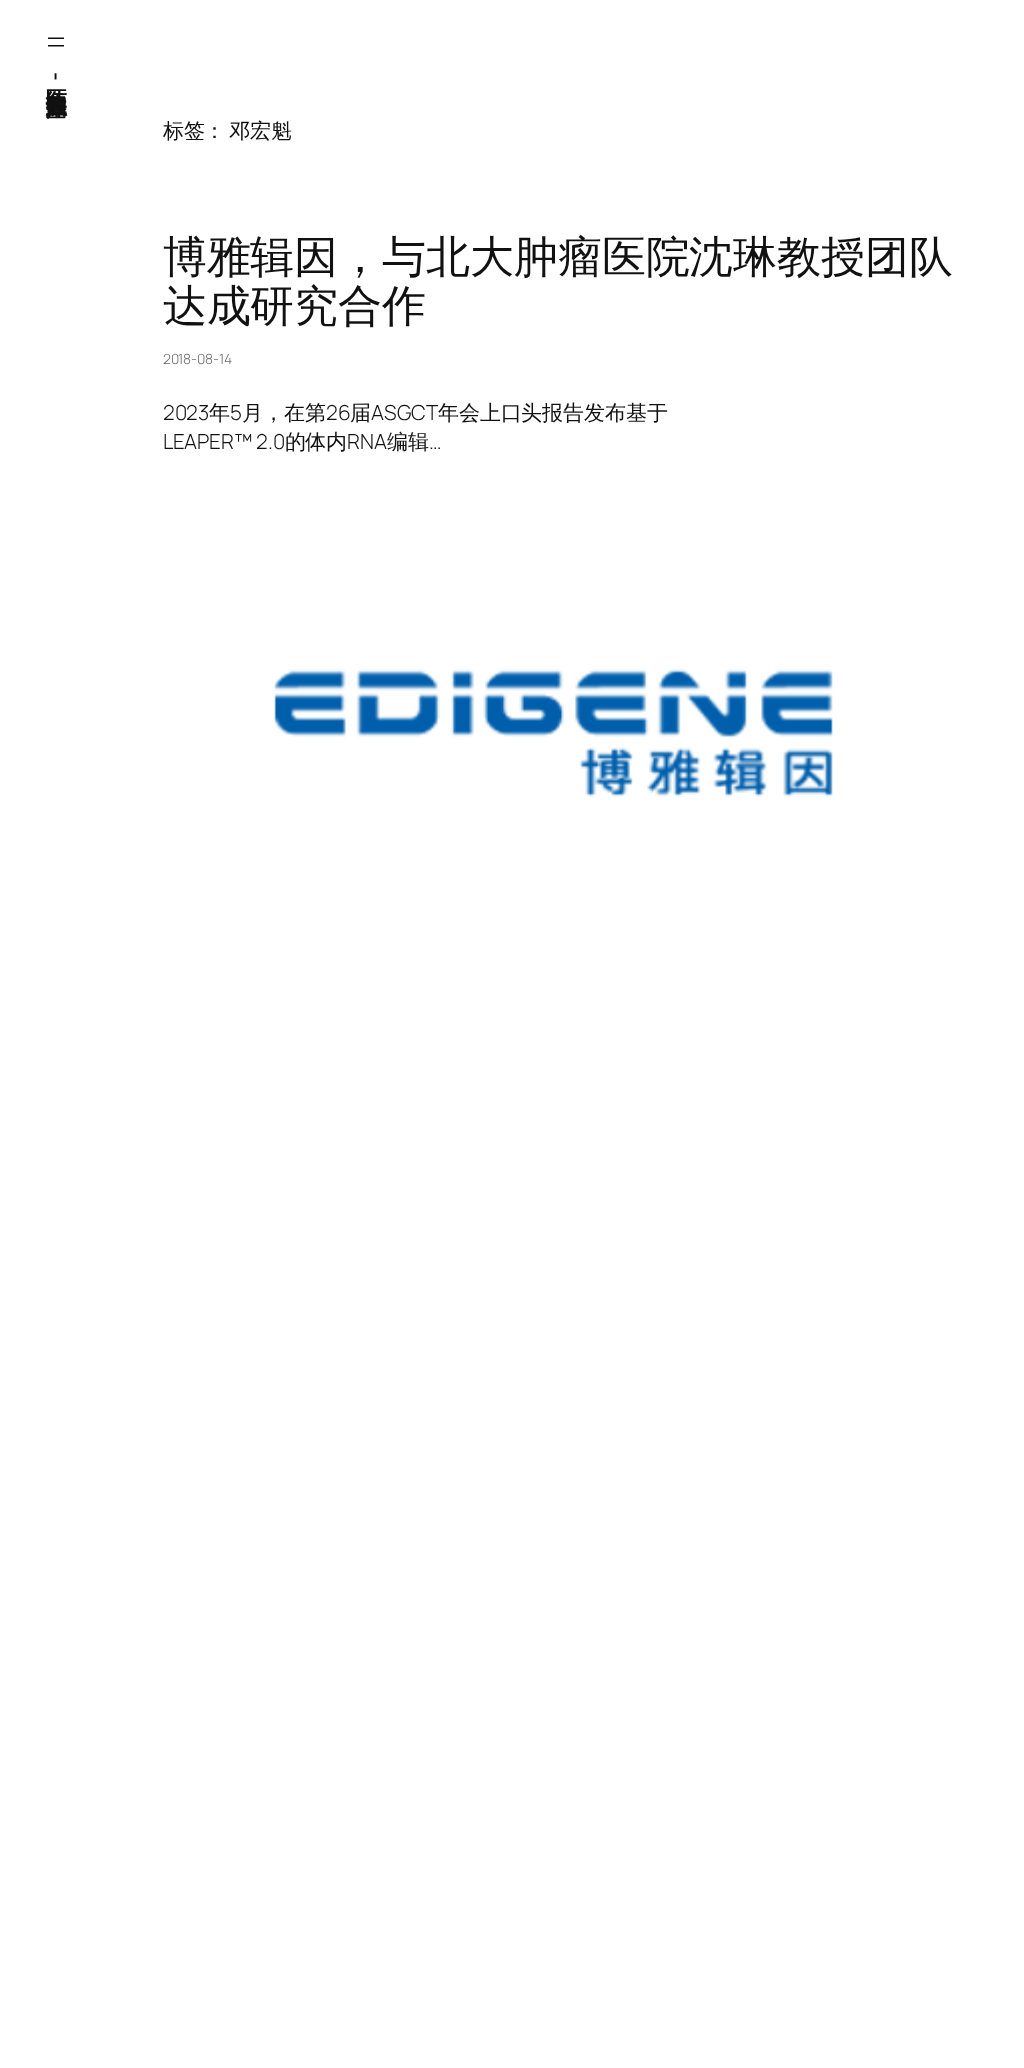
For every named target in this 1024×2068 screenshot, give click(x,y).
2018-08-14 (197, 358)
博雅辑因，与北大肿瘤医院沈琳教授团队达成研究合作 (558, 280)
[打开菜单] (56, 42)
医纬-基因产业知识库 (57, 75)
